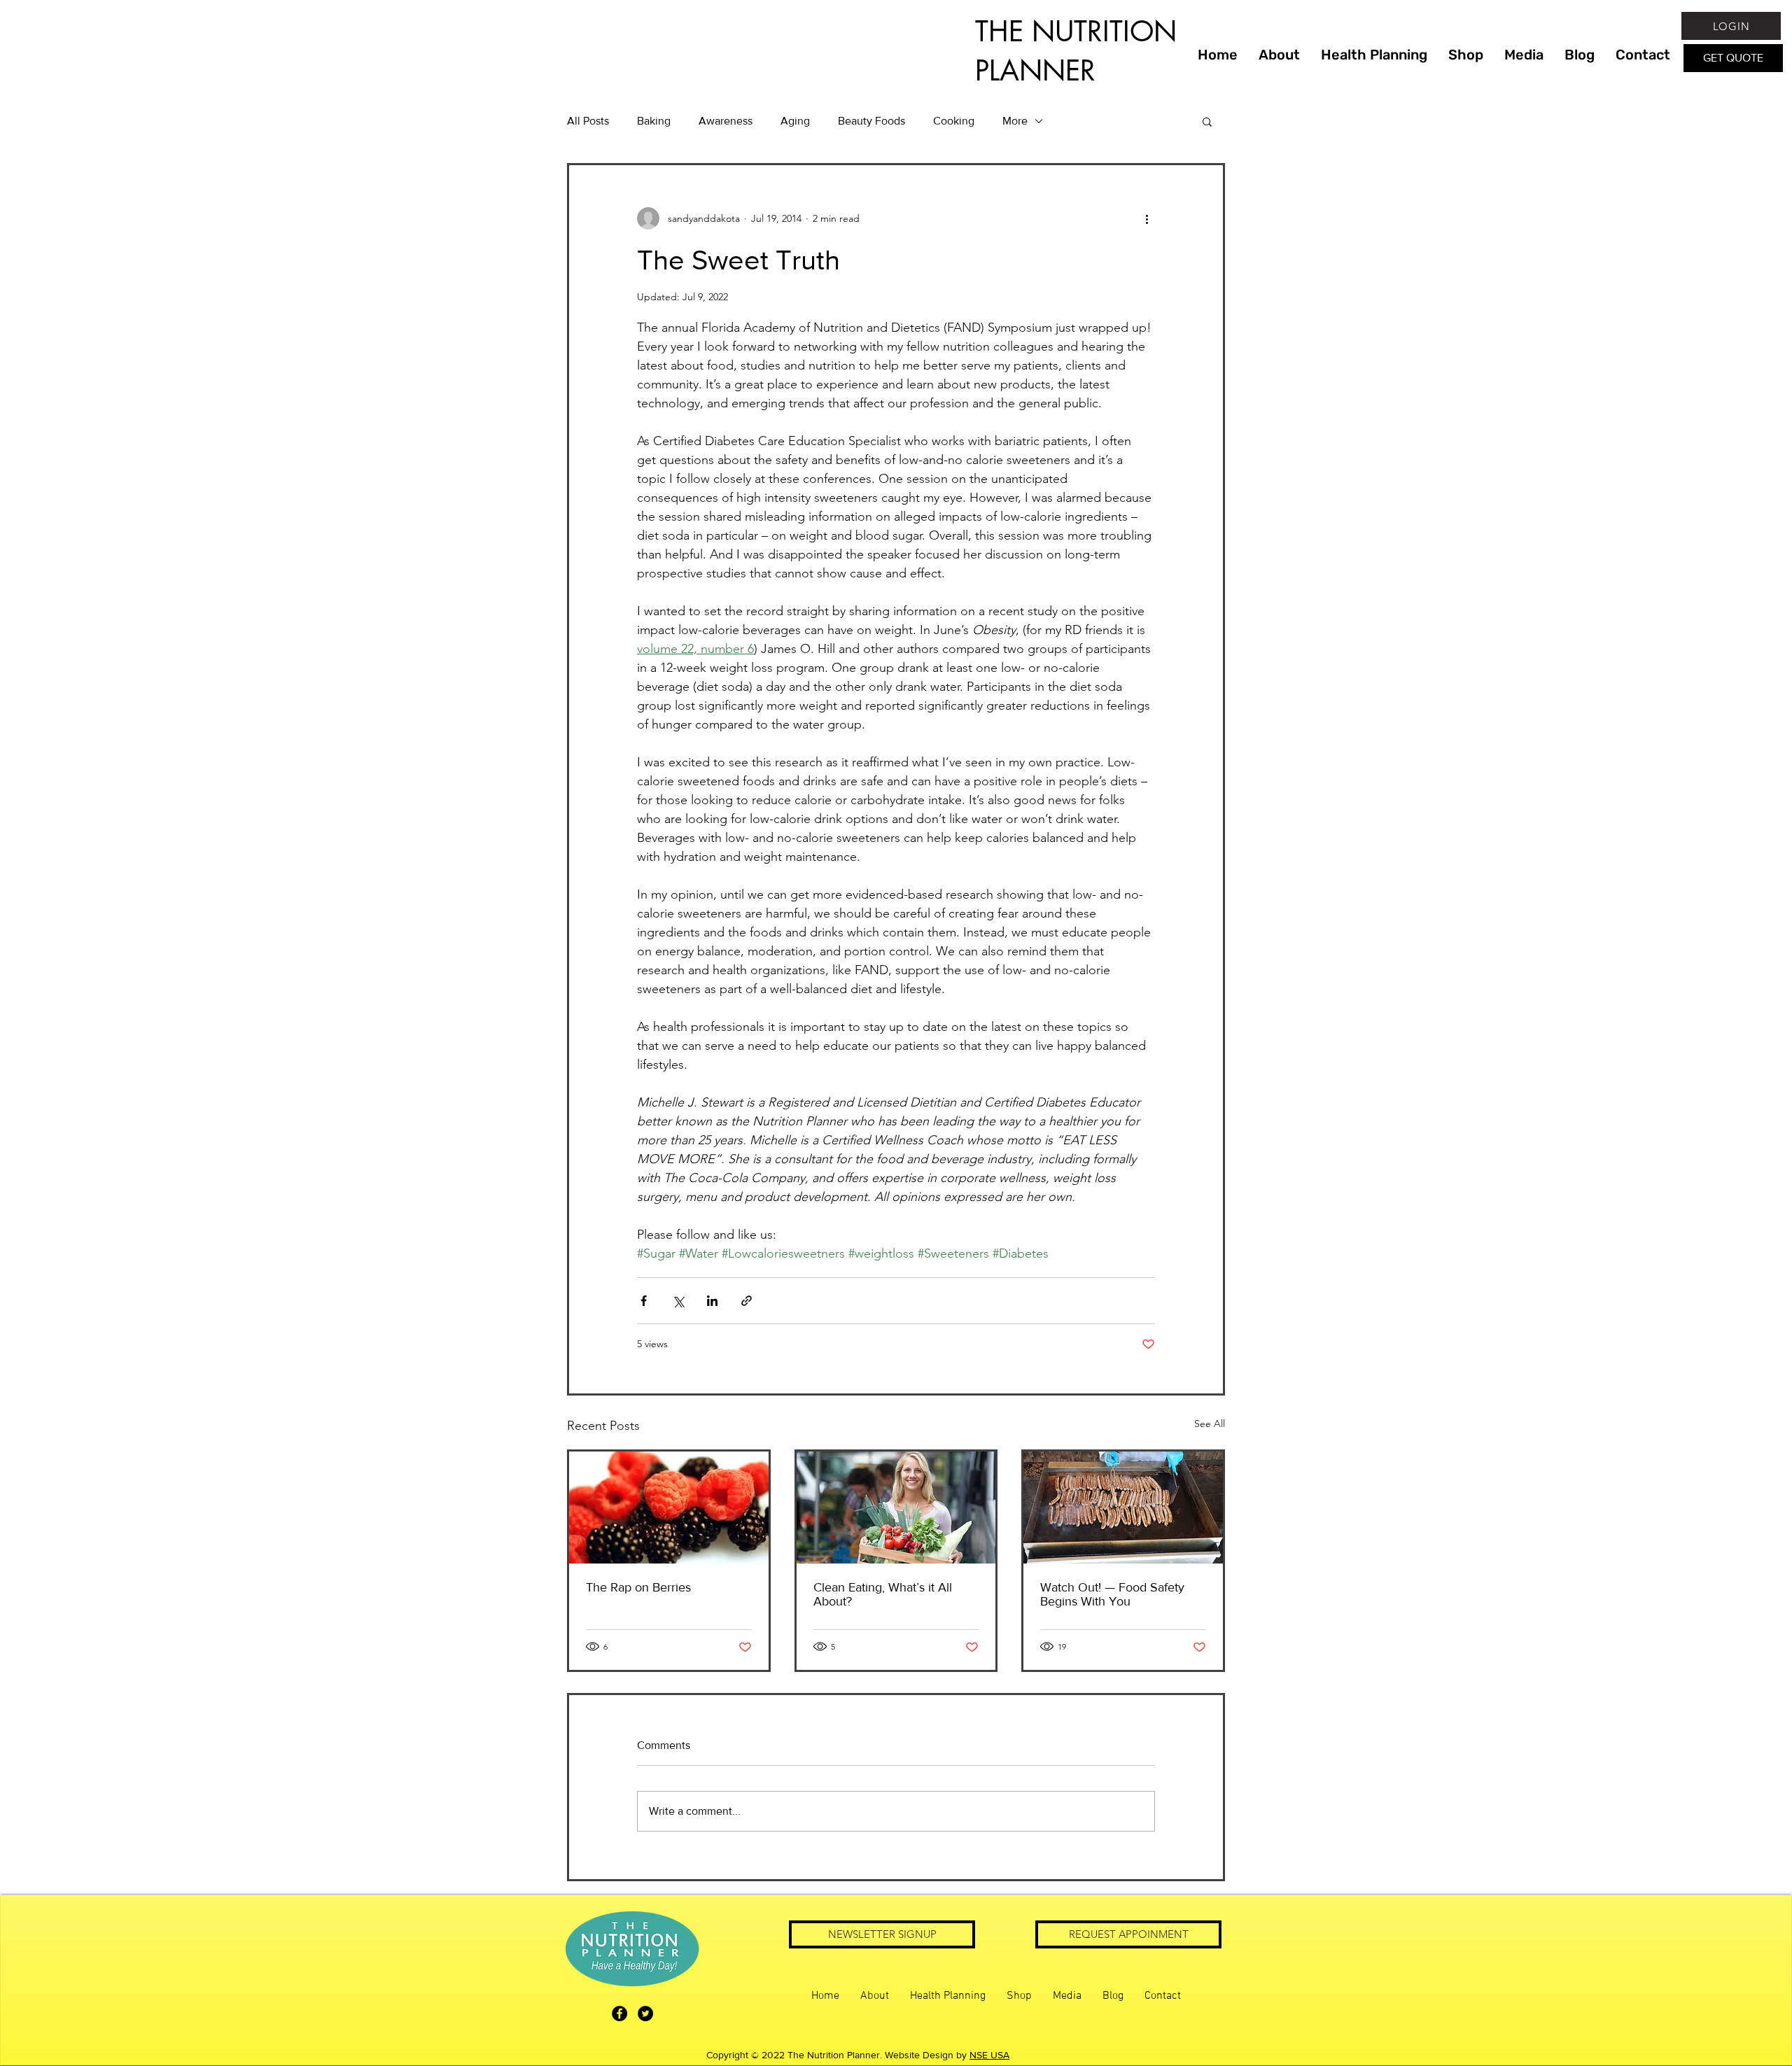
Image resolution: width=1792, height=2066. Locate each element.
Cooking (954, 121)
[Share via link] (747, 1301)
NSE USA (989, 2055)
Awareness (726, 121)
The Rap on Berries (638, 1587)
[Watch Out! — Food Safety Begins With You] (1123, 1508)
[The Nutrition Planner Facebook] (619, 2014)
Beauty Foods (871, 121)
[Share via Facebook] (644, 1301)
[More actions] (1147, 218)
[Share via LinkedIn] (712, 1301)
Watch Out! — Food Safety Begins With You (1112, 1594)
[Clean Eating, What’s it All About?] (896, 1508)
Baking (654, 121)
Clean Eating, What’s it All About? (883, 1594)
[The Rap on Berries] (669, 1508)
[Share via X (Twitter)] (678, 1301)
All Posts (588, 121)
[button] (1207, 121)
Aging (795, 121)
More (1015, 121)
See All (1210, 1424)
